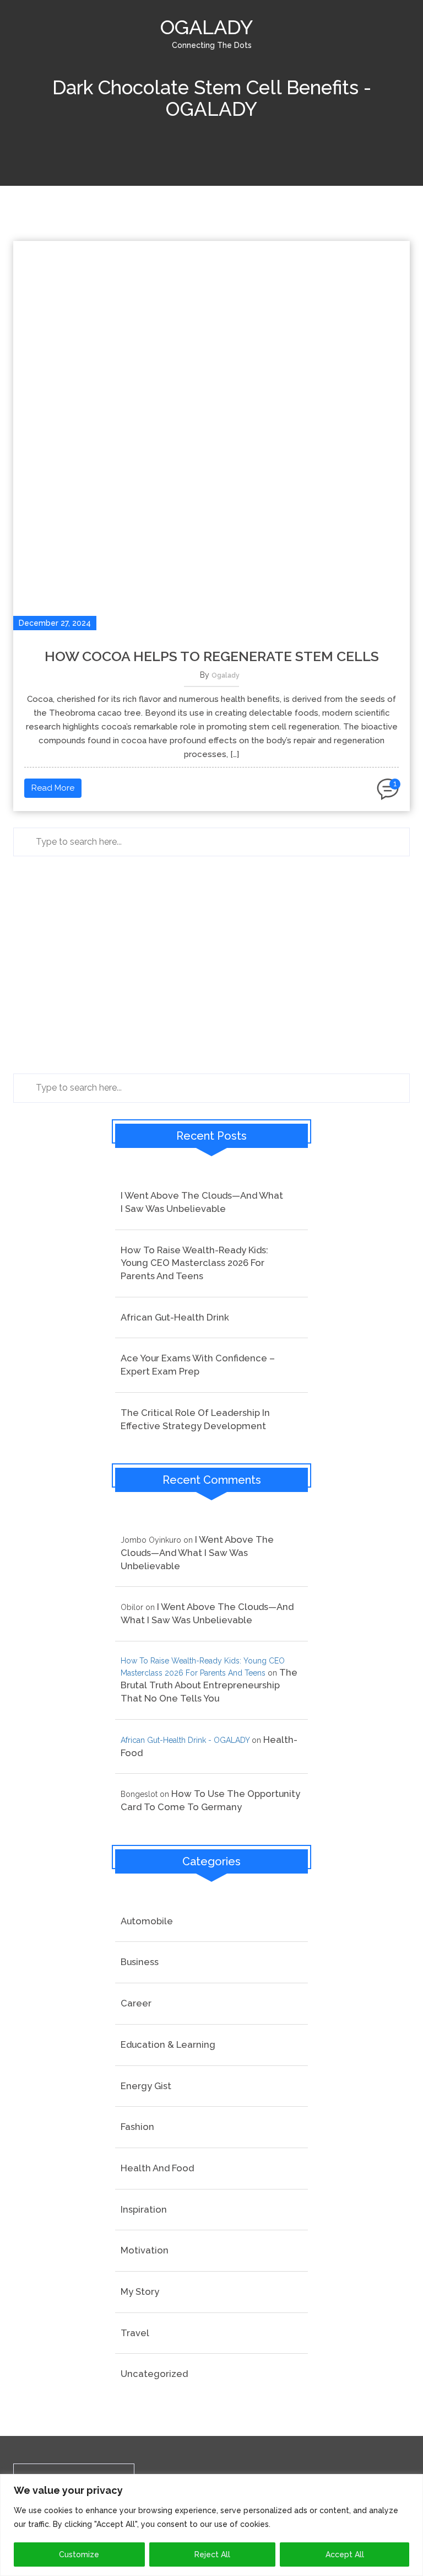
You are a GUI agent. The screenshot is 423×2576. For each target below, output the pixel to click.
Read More (53, 788)
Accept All (345, 2554)
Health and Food (157, 2168)
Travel (135, 2333)
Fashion (137, 2127)
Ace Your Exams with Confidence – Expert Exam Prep (198, 1365)
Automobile (147, 1921)
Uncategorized (154, 2374)
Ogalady (226, 675)
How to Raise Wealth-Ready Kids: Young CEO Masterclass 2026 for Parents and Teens (194, 1263)
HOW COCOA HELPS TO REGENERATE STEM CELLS (212, 656)
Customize (79, 2554)
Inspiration (144, 2209)
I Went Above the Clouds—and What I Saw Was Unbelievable (202, 1202)
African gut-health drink (175, 1317)
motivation (145, 2250)
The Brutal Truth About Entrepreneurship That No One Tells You (209, 1685)
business (140, 1962)
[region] (211, 2525)
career (136, 2003)
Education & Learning (168, 2044)
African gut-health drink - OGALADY (185, 1740)
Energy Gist (146, 2086)
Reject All (212, 2554)
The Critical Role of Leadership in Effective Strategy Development (195, 1419)
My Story (140, 2291)
